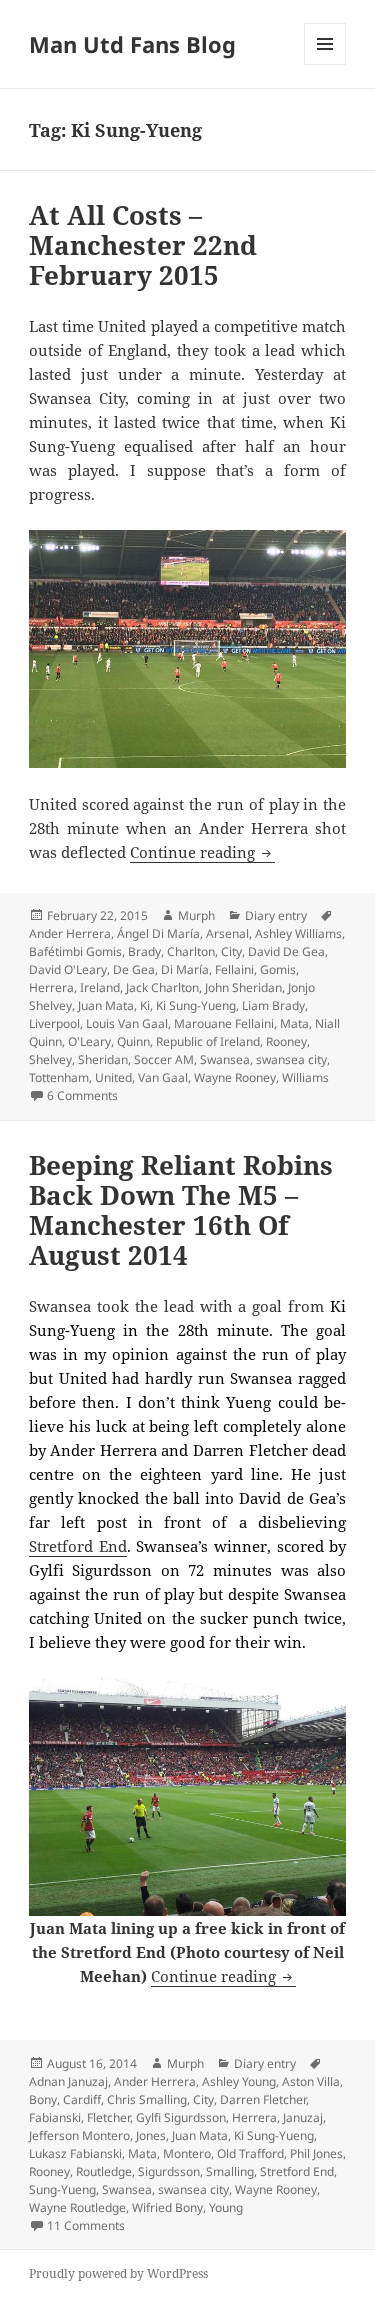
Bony (43, 2099)
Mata (294, 1023)
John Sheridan (243, 987)
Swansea (225, 1059)
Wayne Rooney (235, 1077)
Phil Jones (316, 2153)
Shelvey (50, 1059)
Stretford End (78, 1546)
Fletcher (108, 2117)
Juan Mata (106, 1005)
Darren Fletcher (263, 2099)
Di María (185, 969)
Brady (144, 951)
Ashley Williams (298, 933)
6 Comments (82, 1095)
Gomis (278, 969)
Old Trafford (250, 2153)
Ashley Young (239, 2081)
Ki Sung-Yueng (196, 1005)
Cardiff (82, 2099)
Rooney (286, 1041)
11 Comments (86, 2225)
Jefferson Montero (79, 2135)
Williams (305, 1077)
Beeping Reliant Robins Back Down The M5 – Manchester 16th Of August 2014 (181, 1210)
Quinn (133, 1041)
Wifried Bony (167, 2207)
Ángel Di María (158, 933)
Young (226, 2207)
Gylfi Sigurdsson (181, 2117)
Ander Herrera (70, 933)
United (113, 1077)
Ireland (100, 987)
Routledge (104, 2171)
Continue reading (202, 852)
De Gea (134, 969)
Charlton (191, 951)
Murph (196, 915)
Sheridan (103, 1059)
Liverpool (54, 1023)
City (231, 951)
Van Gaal (163, 1077)
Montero (187, 2153)
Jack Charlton (162, 987)
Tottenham (59, 1077)
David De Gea (286, 951)
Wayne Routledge (77, 2207)
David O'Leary (68, 969)
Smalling (230, 2171)
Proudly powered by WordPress (118, 2273)
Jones (151, 2135)
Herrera (51, 987)
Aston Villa (311, 2081)
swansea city (291, 1059)
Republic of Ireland (208, 1041)
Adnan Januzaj (68, 2081)
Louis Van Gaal (127, 1023)
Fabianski (55, 2117)
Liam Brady (273, 1005)
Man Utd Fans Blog (132, 44)
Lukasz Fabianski (75, 2153)
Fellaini (234, 969)
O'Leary (89, 1041)
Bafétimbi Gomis (75, 951)
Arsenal (227, 933)
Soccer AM (164, 1059)
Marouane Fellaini (224, 1023)
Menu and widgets (325, 64)
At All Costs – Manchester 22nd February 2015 (143, 245)
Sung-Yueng (62, 2189)
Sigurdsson (169, 2171)
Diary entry (276, 915)
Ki (145, 1005)
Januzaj (303, 2117)
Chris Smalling (147, 2099)
